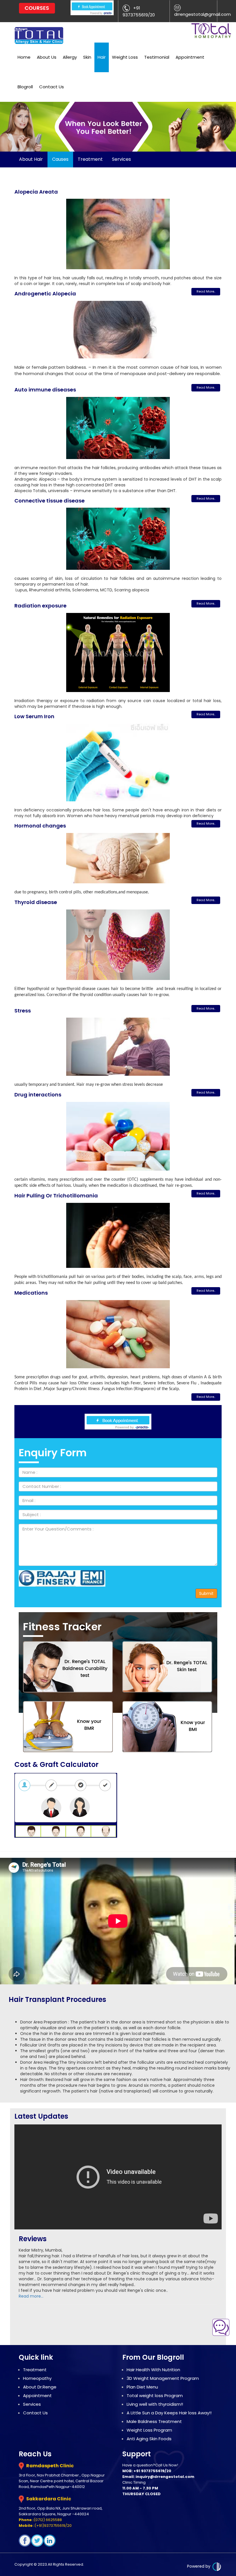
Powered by (199, 2566)
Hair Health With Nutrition (153, 2370)
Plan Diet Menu (142, 2387)
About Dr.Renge (40, 2387)
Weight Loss (125, 57)
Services (121, 159)
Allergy (70, 57)
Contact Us (52, 87)
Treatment (90, 159)
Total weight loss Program (155, 2396)
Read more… (31, 2296)
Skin (87, 57)
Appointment (190, 57)
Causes (60, 159)
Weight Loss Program (149, 2430)
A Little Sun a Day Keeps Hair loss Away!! (169, 2413)
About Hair (31, 159)
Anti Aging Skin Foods (149, 2439)
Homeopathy (37, 2378)
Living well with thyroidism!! (155, 2404)
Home (24, 57)
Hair (102, 57)
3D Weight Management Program (163, 2378)
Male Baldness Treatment (154, 2421)
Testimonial (157, 57)
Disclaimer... (210, 1845)
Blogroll (25, 87)
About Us (47, 57)
